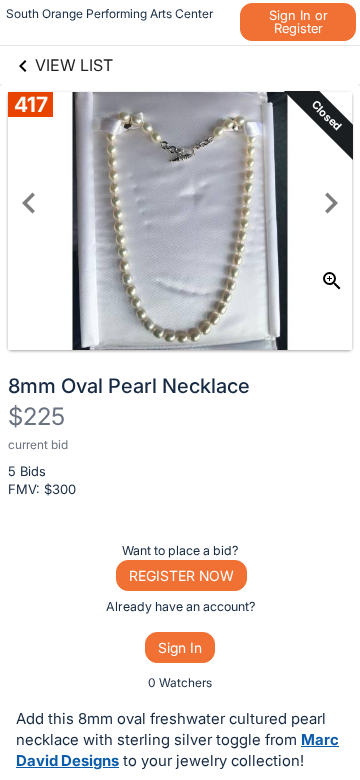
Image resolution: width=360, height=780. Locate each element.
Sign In (180, 647)
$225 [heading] (36, 416)
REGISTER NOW (181, 575)
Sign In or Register (298, 21)
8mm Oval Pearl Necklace (129, 386)
